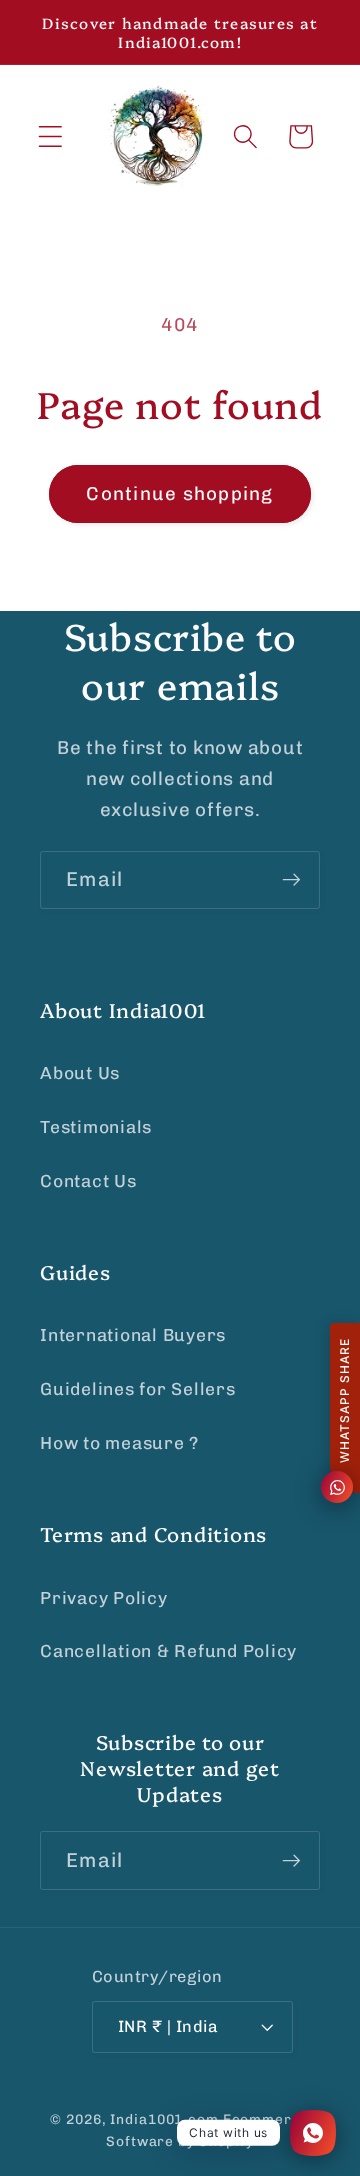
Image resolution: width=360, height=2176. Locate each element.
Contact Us (88, 1181)
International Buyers (133, 1335)
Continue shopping (179, 493)
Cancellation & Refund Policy (168, 1651)
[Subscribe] (291, 880)
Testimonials (96, 1127)
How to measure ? (119, 1443)
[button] (50, 136)
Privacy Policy (104, 1598)
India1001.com (164, 2119)
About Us (80, 1073)
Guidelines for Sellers (138, 1389)
